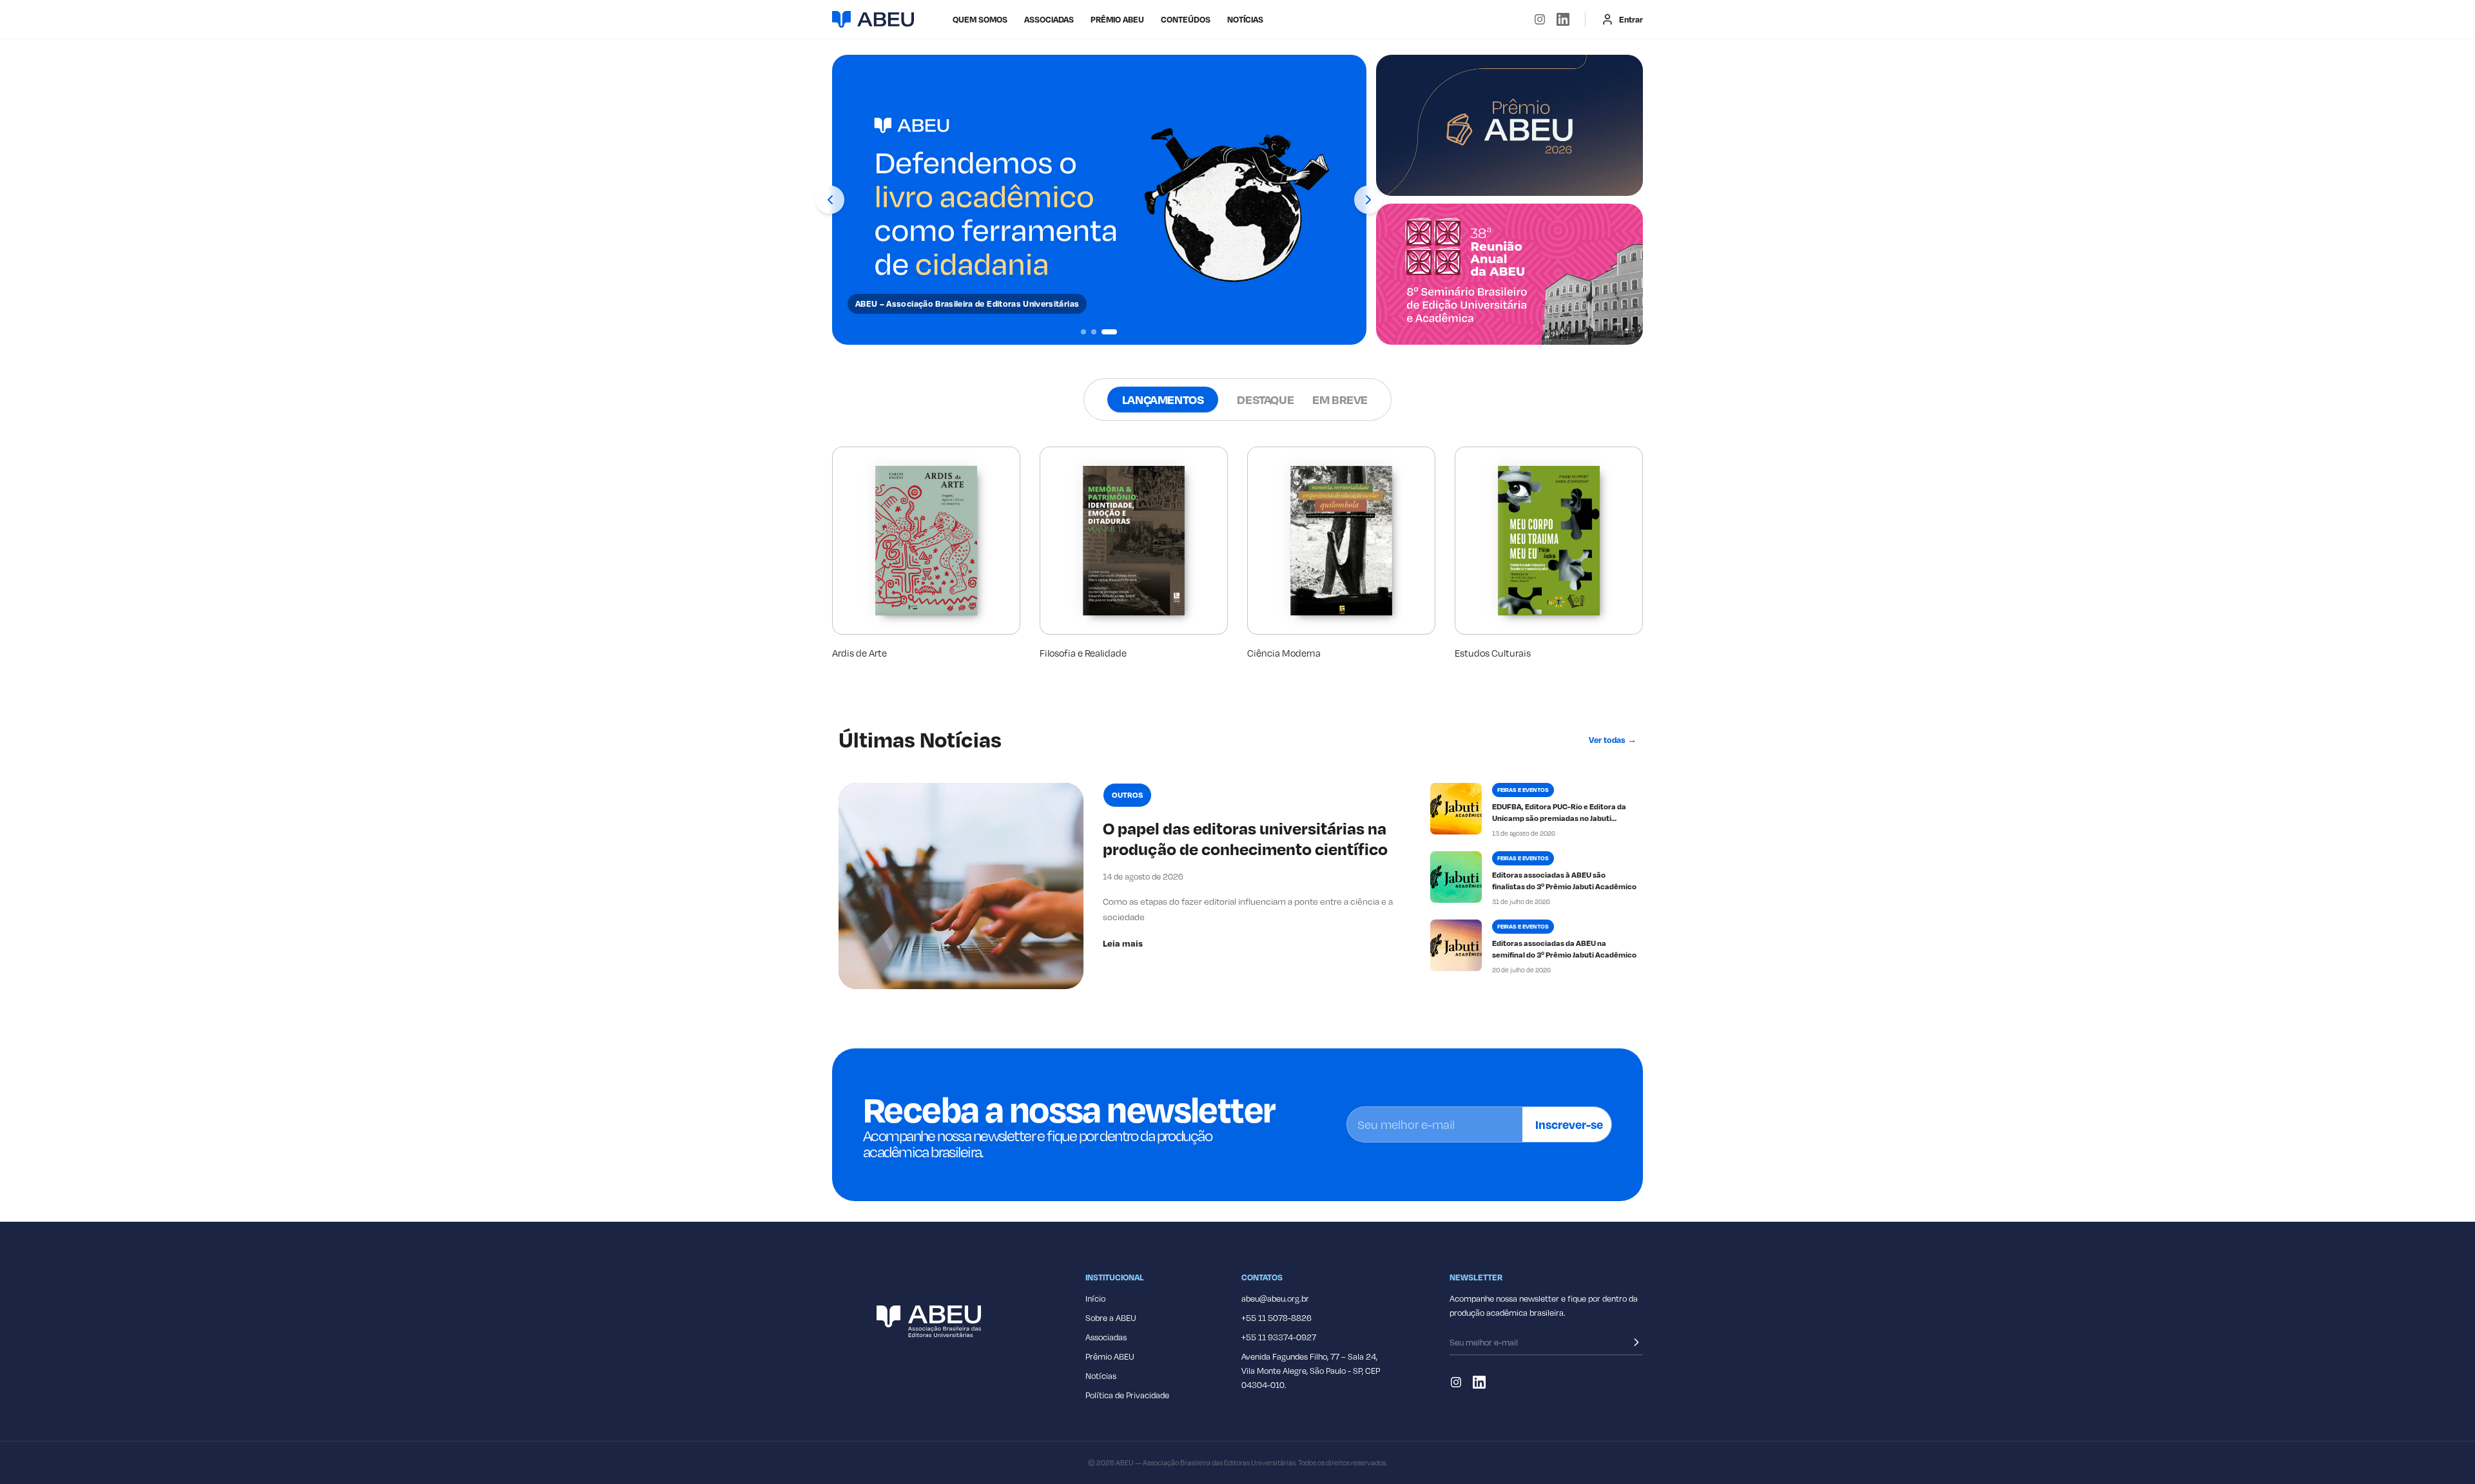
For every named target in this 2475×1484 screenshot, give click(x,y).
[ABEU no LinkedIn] (1563, 19)
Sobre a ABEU (1111, 1318)
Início (1095, 1298)
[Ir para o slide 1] (1083, 332)
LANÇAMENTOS (1163, 399)
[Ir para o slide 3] (1109, 332)
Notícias (1245, 19)
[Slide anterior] (830, 200)
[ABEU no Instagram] (1540, 19)
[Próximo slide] (1368, 200)
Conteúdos (1186, 19)
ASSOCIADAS (1049, 19)
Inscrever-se (1569, 1124)
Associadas (1106, 1337)
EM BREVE (1340, 399)
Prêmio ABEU (1117, 19)
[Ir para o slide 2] (1094, 332)
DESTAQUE (1265, 399)
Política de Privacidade (1127, 1395)
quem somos (980, 19)
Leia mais (1123, 943)
